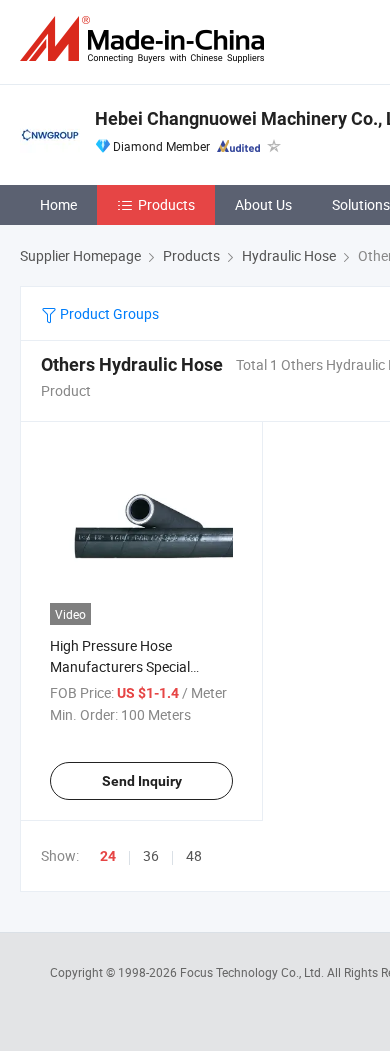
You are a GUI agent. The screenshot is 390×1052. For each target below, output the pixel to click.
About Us (263, 204)
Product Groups (108, 313)
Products (166, 204)
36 (151, 855)
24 (108, 856)
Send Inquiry (142, 781)
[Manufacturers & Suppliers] (146, 39)
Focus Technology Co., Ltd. (253, 972)
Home (58, 204)
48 (194, 855)
